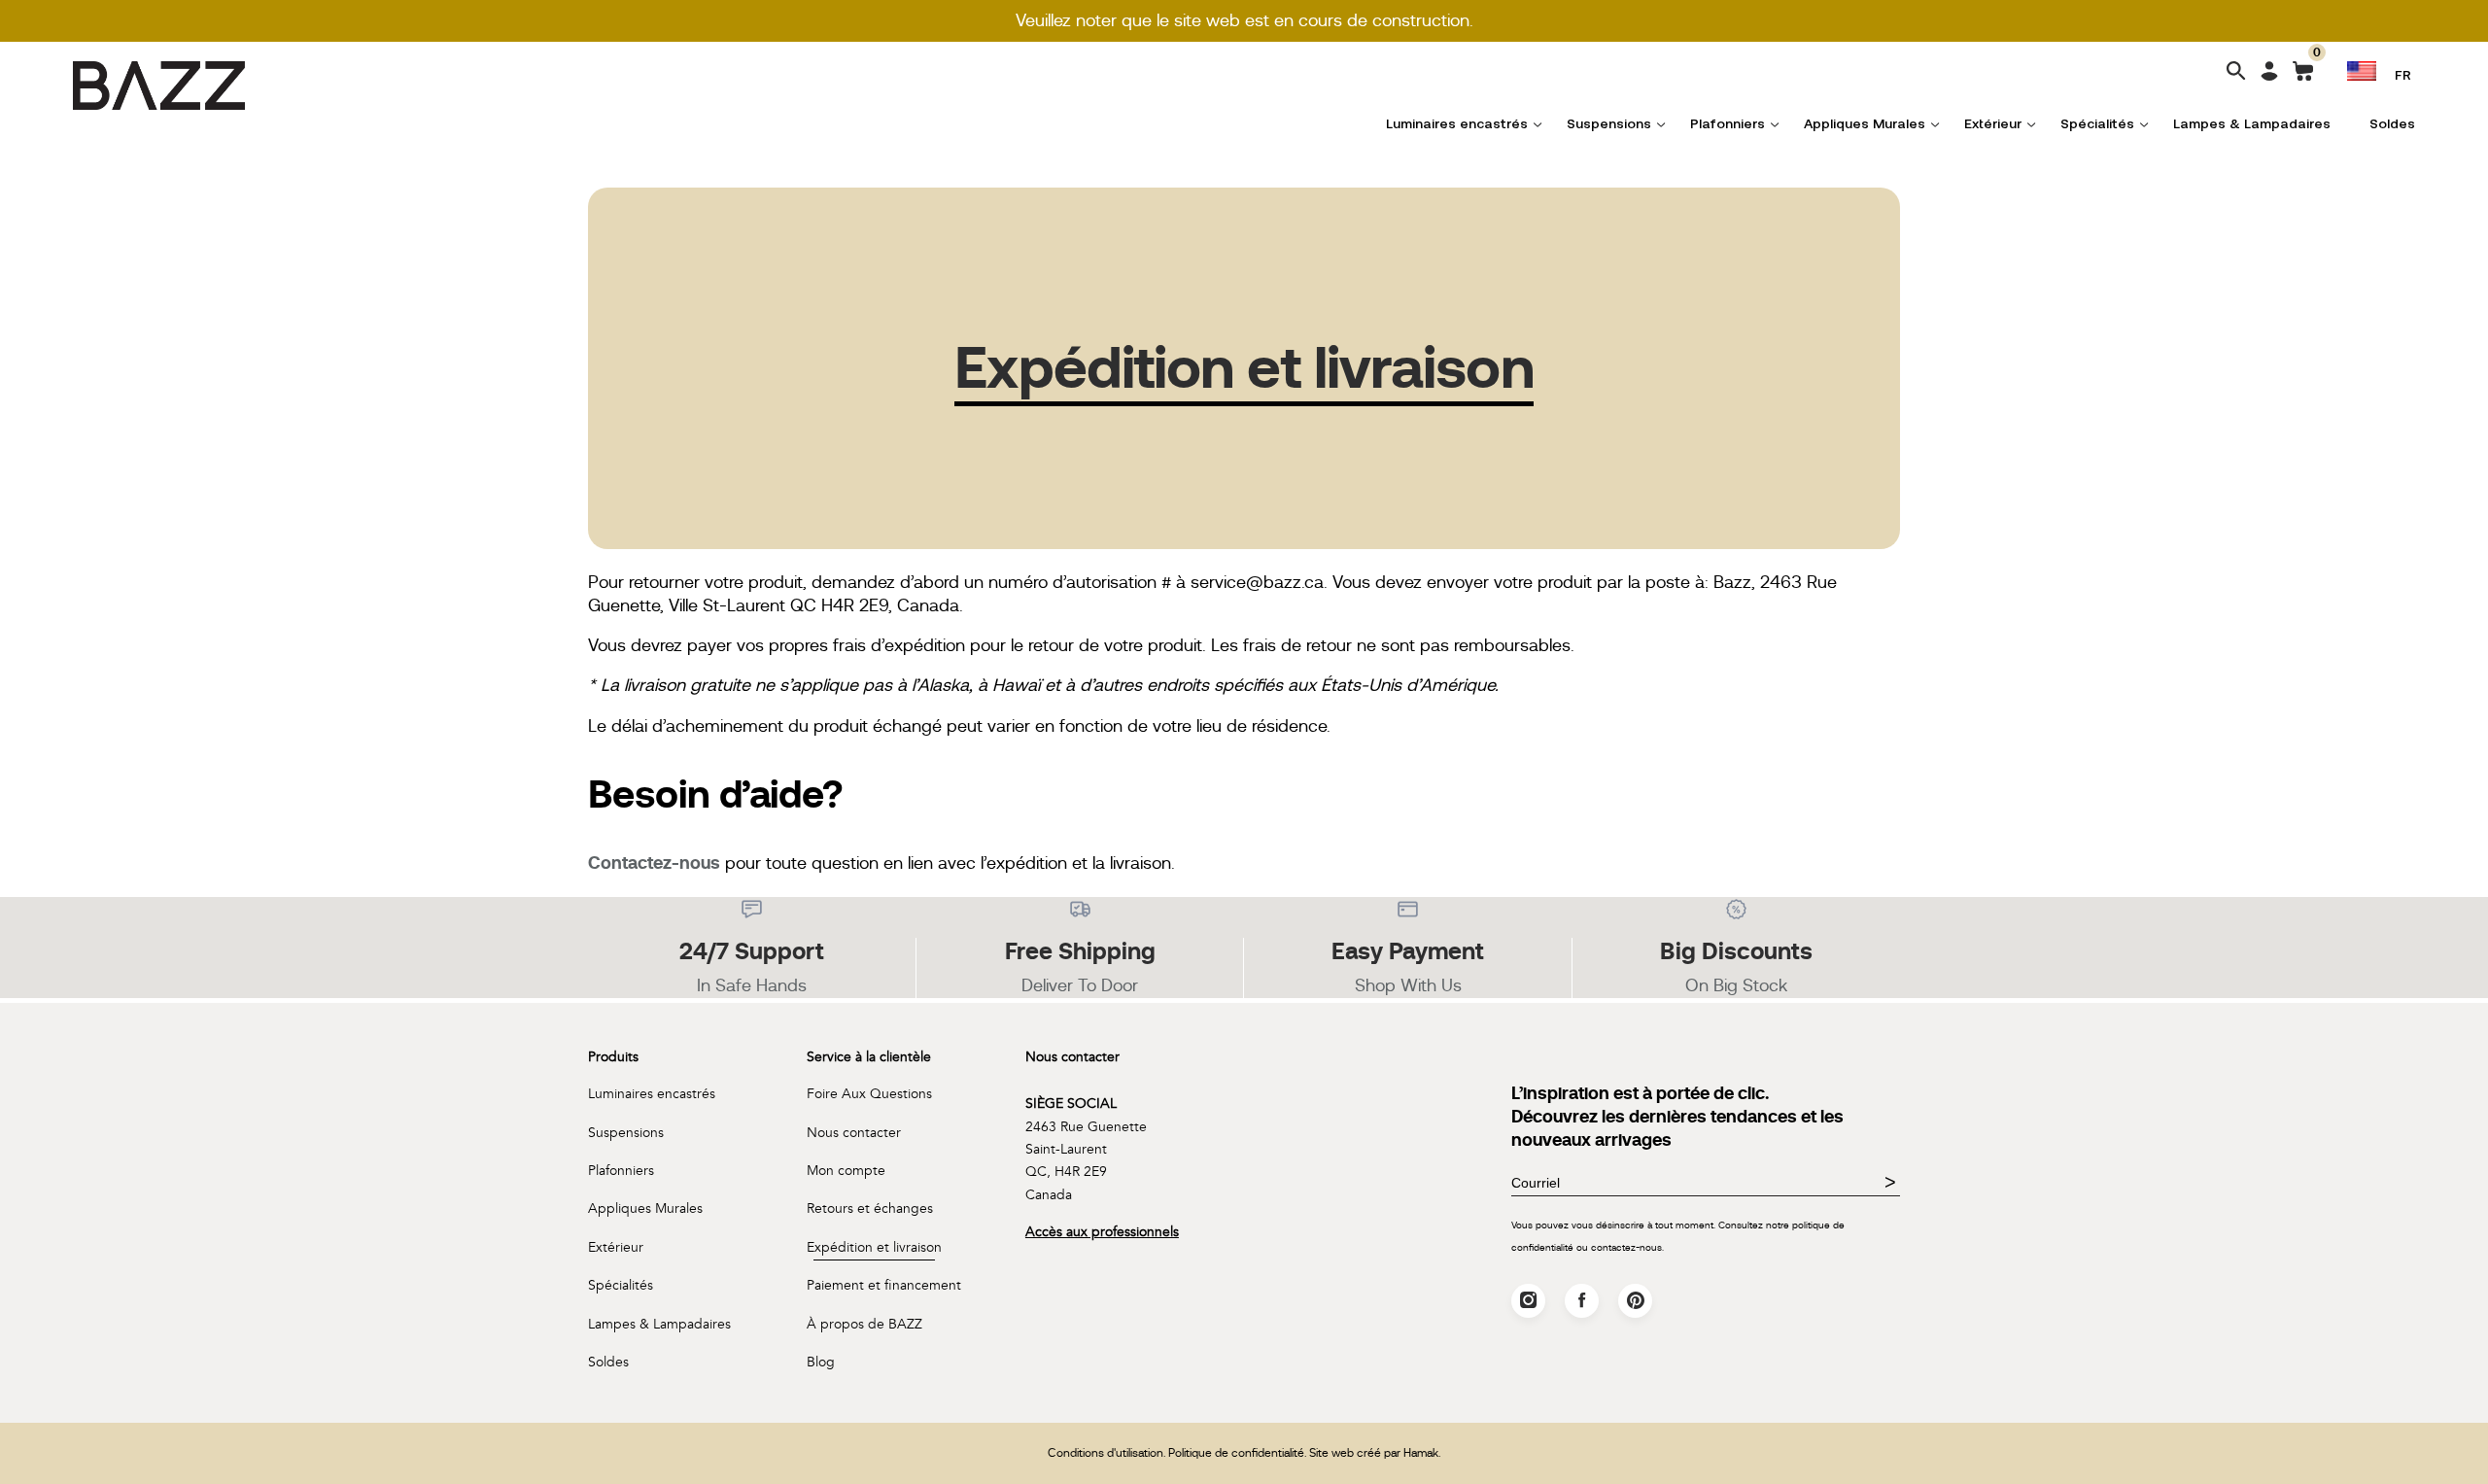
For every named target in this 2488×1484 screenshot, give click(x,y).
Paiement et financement (884, 1285)
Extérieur (1993, 123)
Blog (821, 1362)
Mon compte (846, 1171)
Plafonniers (1728, 123)
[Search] (2236, 72)
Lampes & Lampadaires (2252, 123)
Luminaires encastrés (1457, 123)
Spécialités (2097, 123)
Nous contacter (854, 1133)
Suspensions (1609, 123)
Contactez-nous (654, 863)
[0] (2303, 75)
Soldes (2392, 123)
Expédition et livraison (874, 1247)
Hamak (1421, 1453)
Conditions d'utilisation (1106, 1453)
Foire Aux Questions (869, 1094)
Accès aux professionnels (1102, 1232)
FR (2403, 74)
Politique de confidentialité (1236, 1453)
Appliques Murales (1865, 123)
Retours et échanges (870, 1208)
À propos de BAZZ (864, 1324)
